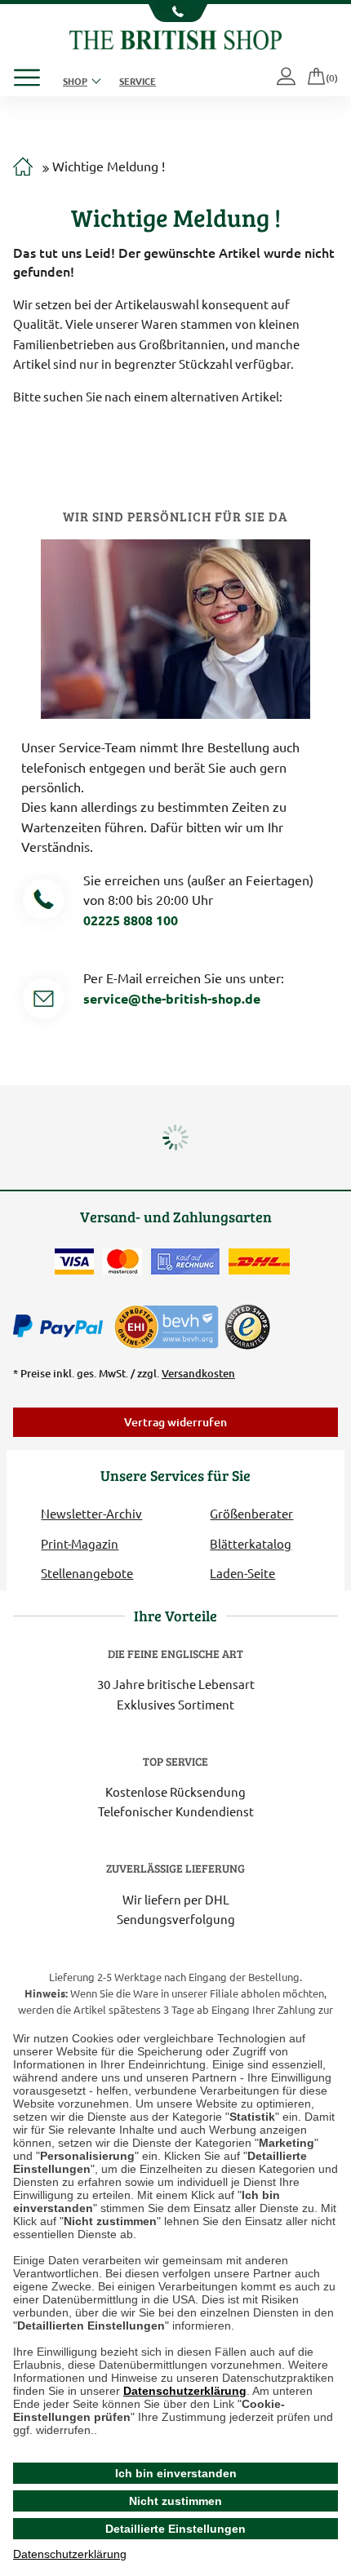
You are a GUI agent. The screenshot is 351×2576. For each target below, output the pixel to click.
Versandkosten (198, 1373)
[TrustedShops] (247, 1327)
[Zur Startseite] (23, 167)
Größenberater (251, 1513)
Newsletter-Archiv (91, 1513)
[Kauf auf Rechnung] (185, 1261)
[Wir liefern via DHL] (259, 1261)
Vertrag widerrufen (175, 1422)
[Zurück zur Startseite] (175, 38)
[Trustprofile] (167, 1325)
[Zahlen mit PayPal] (62, 1327)
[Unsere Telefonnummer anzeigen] (175, 13)
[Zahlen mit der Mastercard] (122, 1261)
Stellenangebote (87, 1573)
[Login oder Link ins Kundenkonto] (287, 78)
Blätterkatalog (251, 1543)
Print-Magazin (80, 1543)
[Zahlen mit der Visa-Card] (74, 1261)
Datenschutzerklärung (185, 2391)
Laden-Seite (242, 1573)
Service (138, 81)
